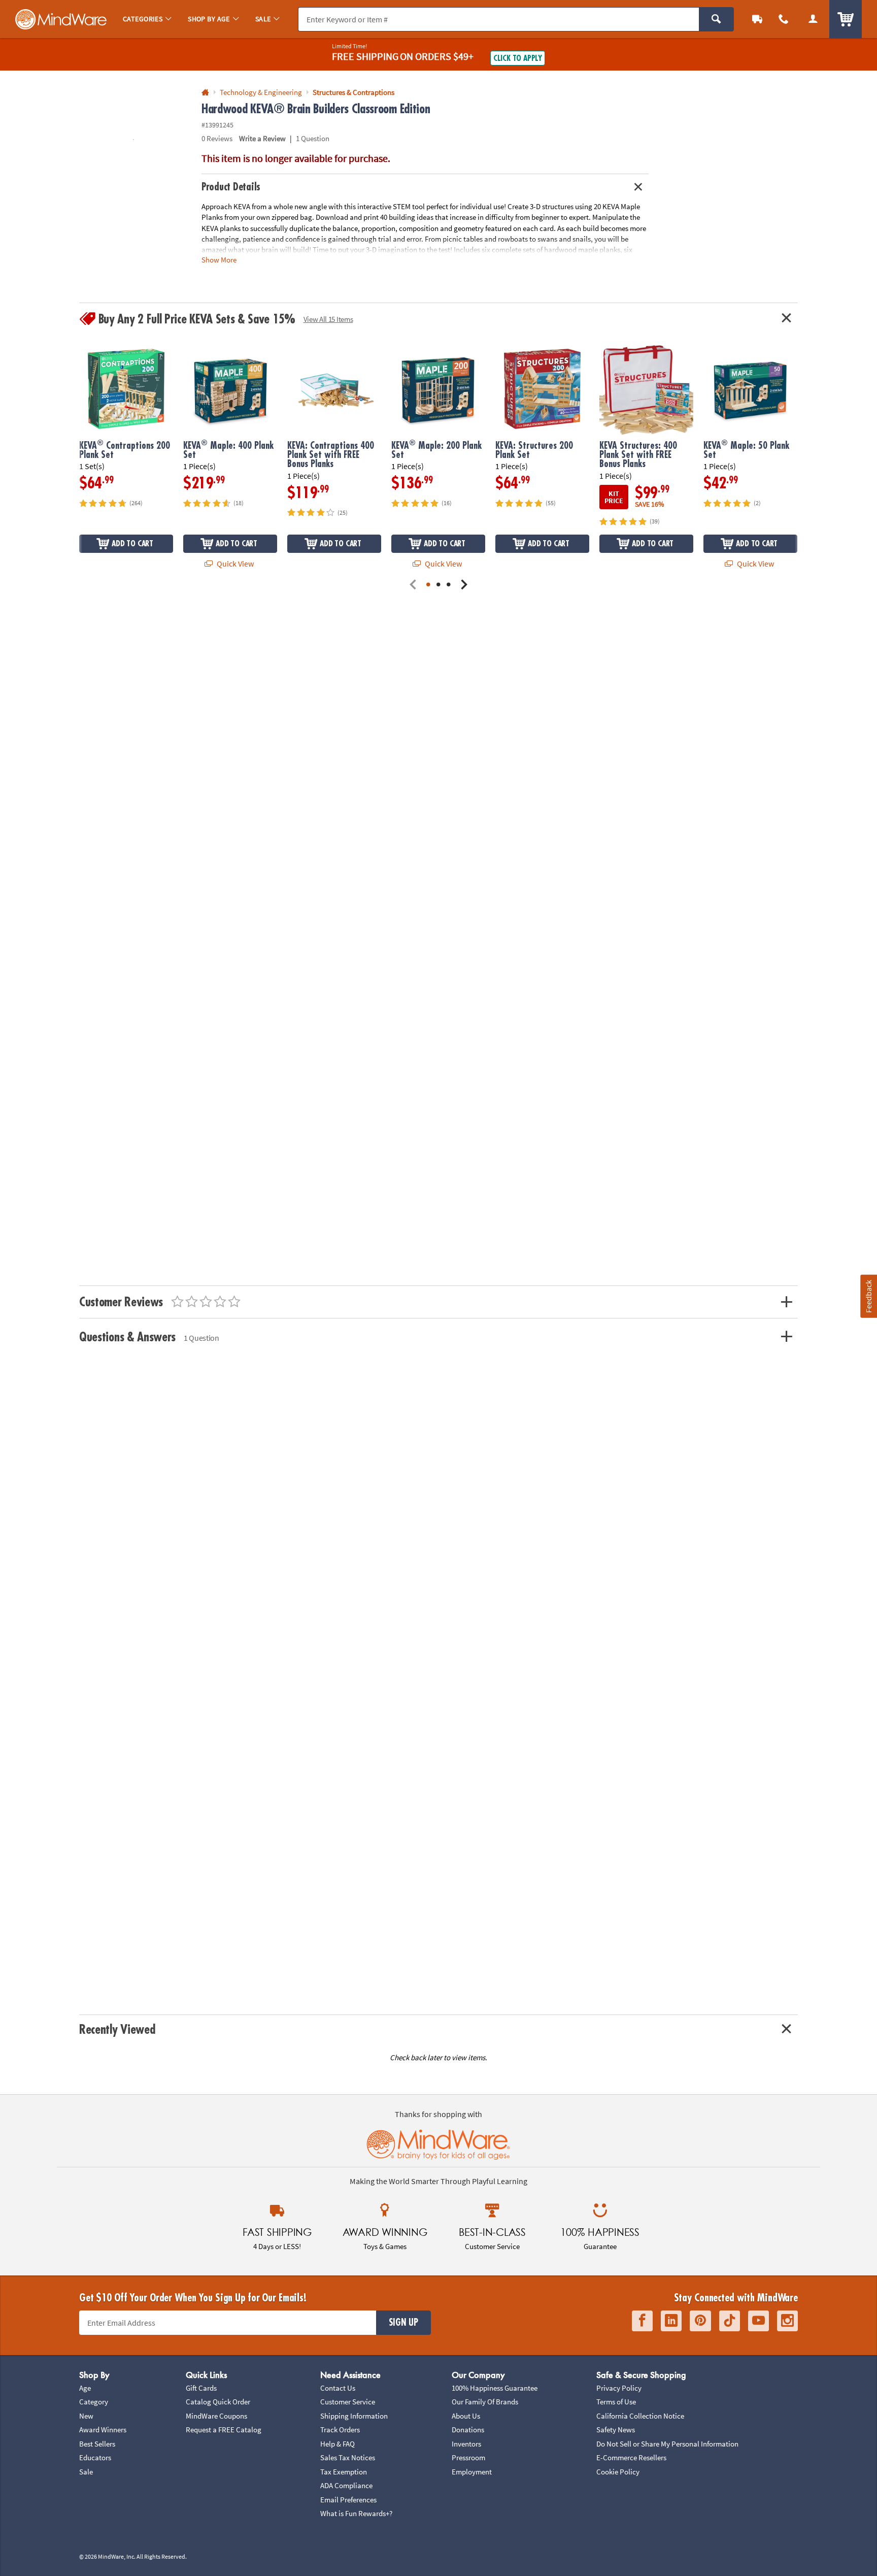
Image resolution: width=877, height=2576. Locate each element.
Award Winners (103, 2430)
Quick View (234, 564)
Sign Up (403, 2323)
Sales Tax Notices (348, 2457)
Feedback (868, 1296)
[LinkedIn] (671, 2321)
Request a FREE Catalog (224, 2430)
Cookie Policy (618, 2472)
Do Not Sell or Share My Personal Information (667, 2444)
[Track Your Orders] (757, 19)
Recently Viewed (117, 2029)
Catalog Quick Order (218, 2402)
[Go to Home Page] (205, 93)
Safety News (616, 2430)
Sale (86, 2472)
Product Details (231, 187)
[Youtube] (758, 2321)
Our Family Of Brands (485, 2402)
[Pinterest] (700, 2321)
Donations (468, 2430)
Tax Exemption (344, 2472)
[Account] (813, 19)
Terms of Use (616, 2402)
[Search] (716, 19)
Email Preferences (348, 2500)
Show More (219, 260)
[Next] (464, 585)
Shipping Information (354, 2416)
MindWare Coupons (216, 2416)
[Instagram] (787, 2321)
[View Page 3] (449, 585)
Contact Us (338, 2388)
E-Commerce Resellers (631, 2457)
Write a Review (262, 138)
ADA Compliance (346, 2485)
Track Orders (340, 2430)
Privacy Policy (619, 2388)
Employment (472, 2472)
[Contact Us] (784, 19)
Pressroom (468, 2457)
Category (94, 2402)
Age (85, 2388)
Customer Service (348, 2402)
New (86, 2416)
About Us (466, 2416)
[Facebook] (642, 2321)
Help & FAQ (338, 2444)
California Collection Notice (640, 2416)
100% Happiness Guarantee (495, 2388)
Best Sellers (97, 2444)
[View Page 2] (438, 585)
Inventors (466, 2444)
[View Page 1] (428, 585)
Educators (95, 2457)
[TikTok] (730, 2321)
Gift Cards (201, 2388)
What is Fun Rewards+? (356, 2513)
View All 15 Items (328, 319)
